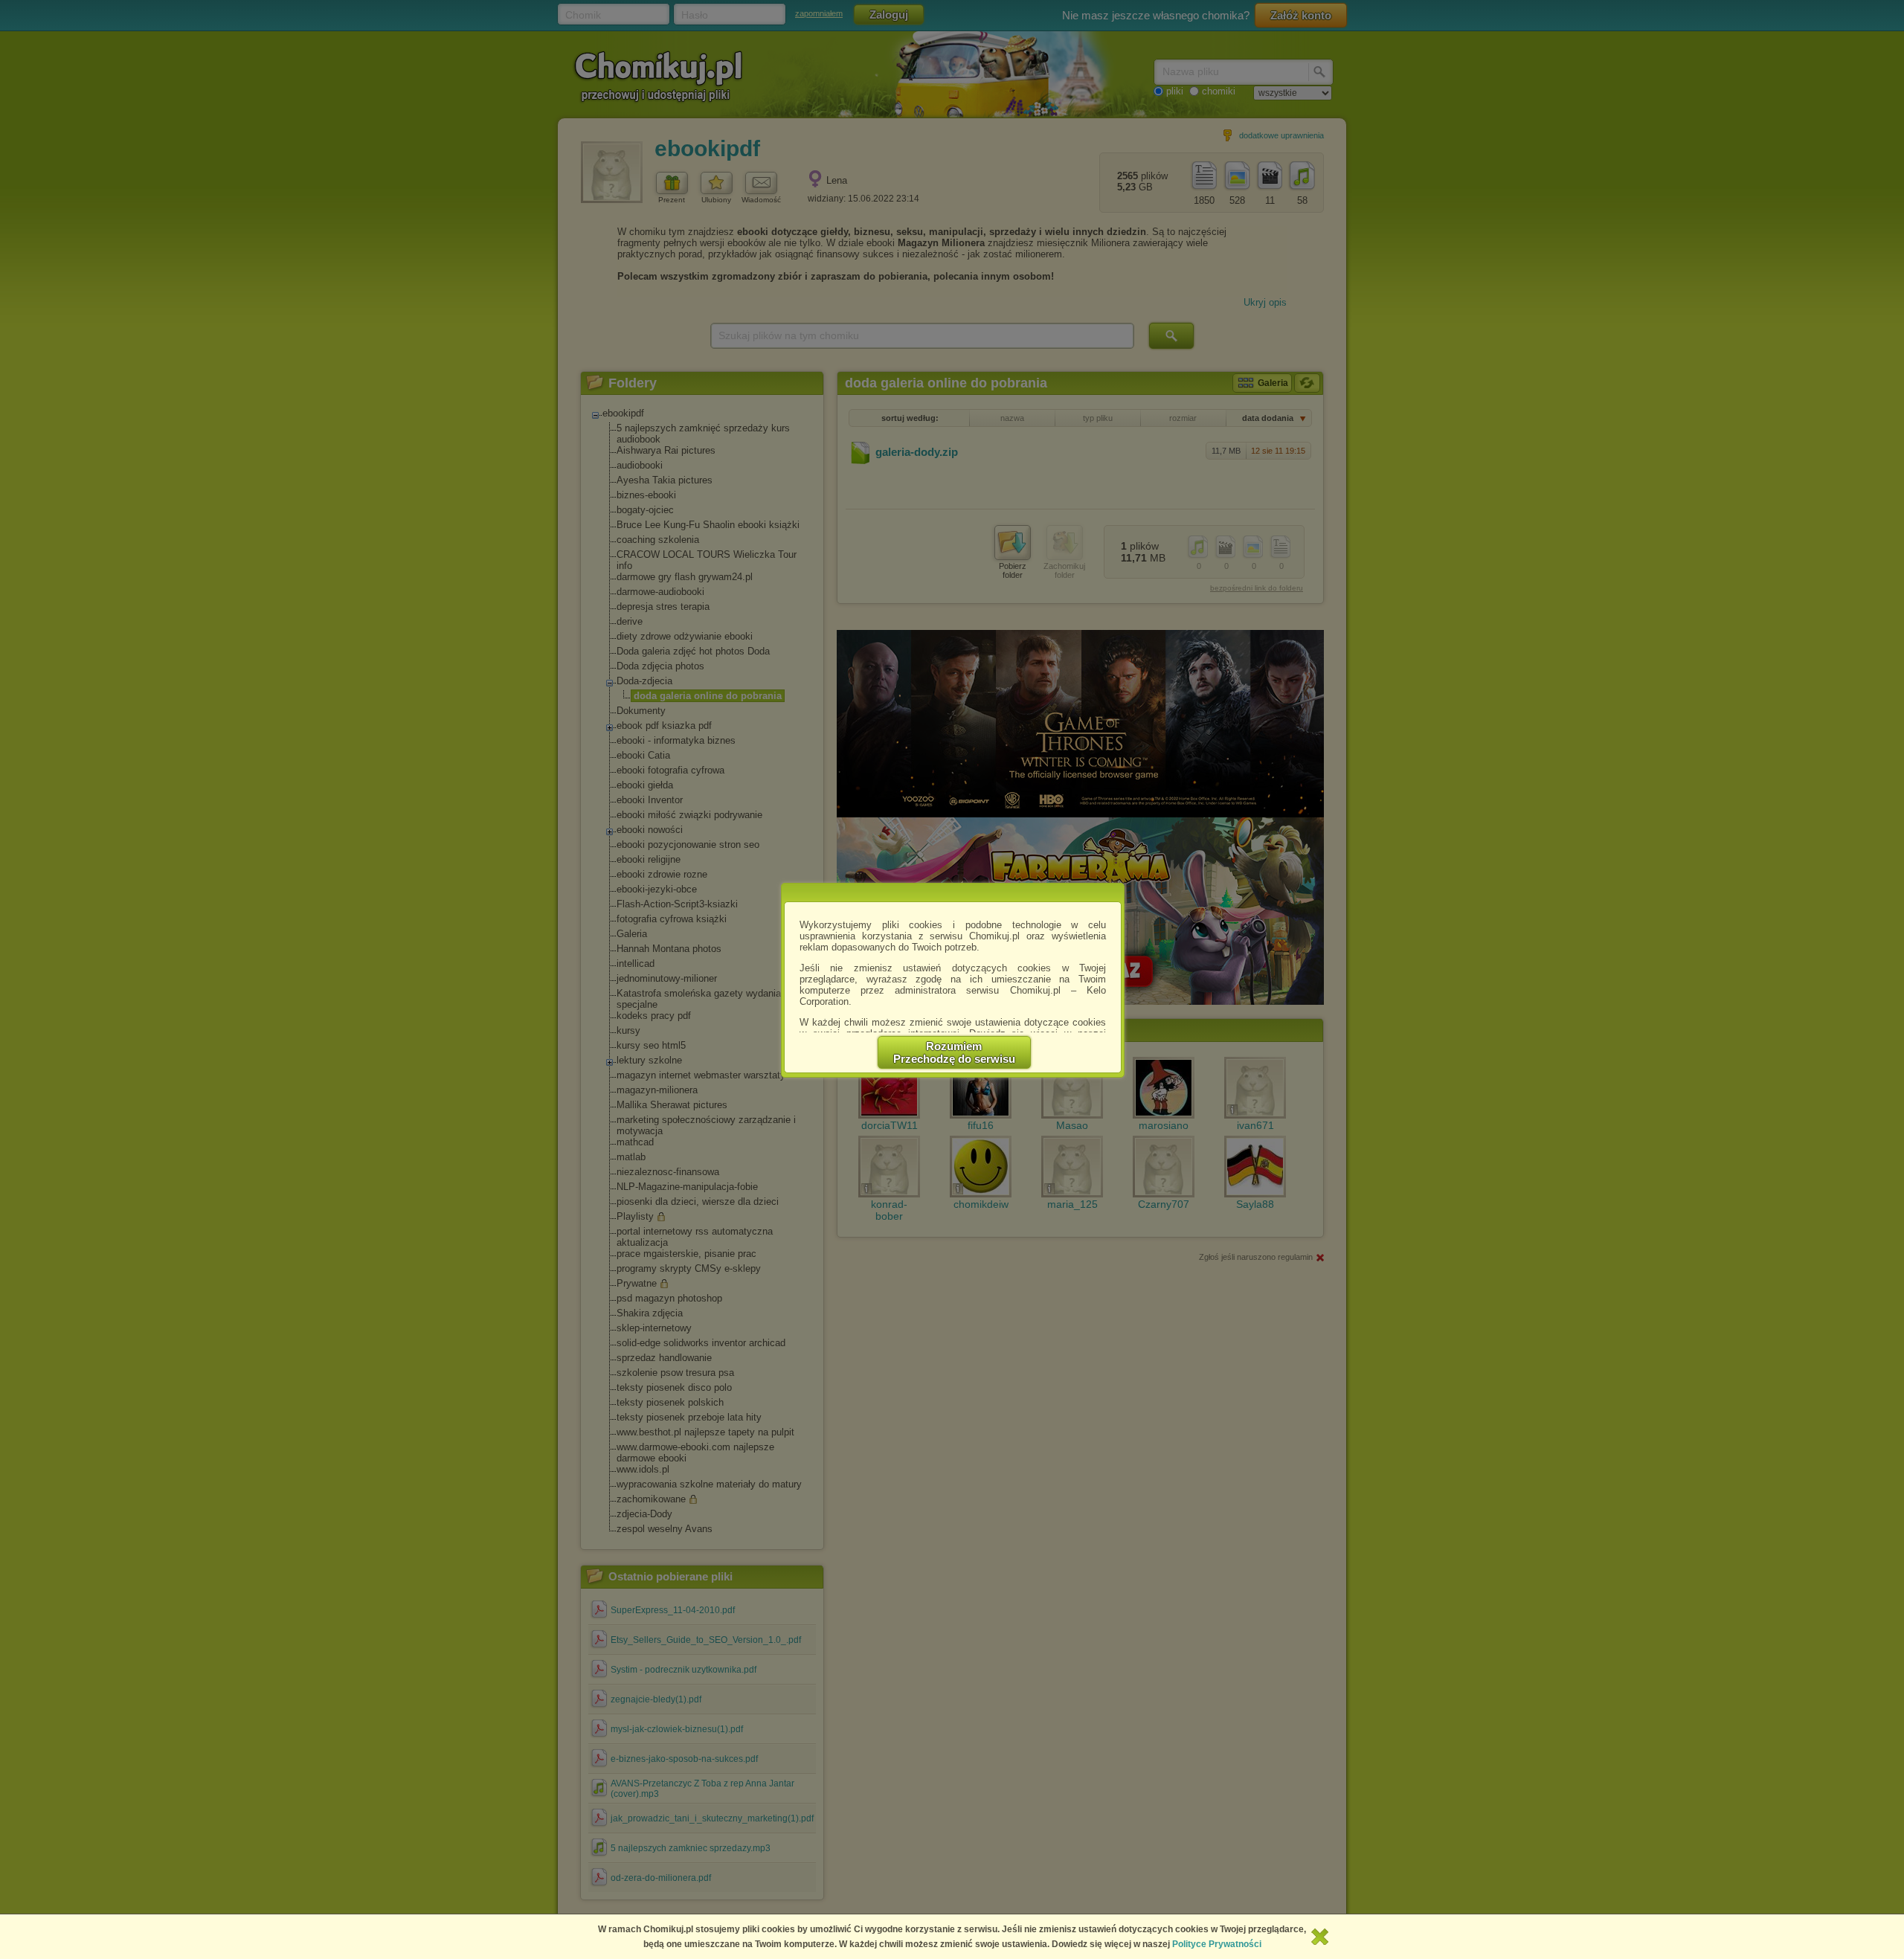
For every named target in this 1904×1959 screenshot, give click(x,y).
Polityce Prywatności (1217, 1944)
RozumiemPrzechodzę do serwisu (954, 1052)
